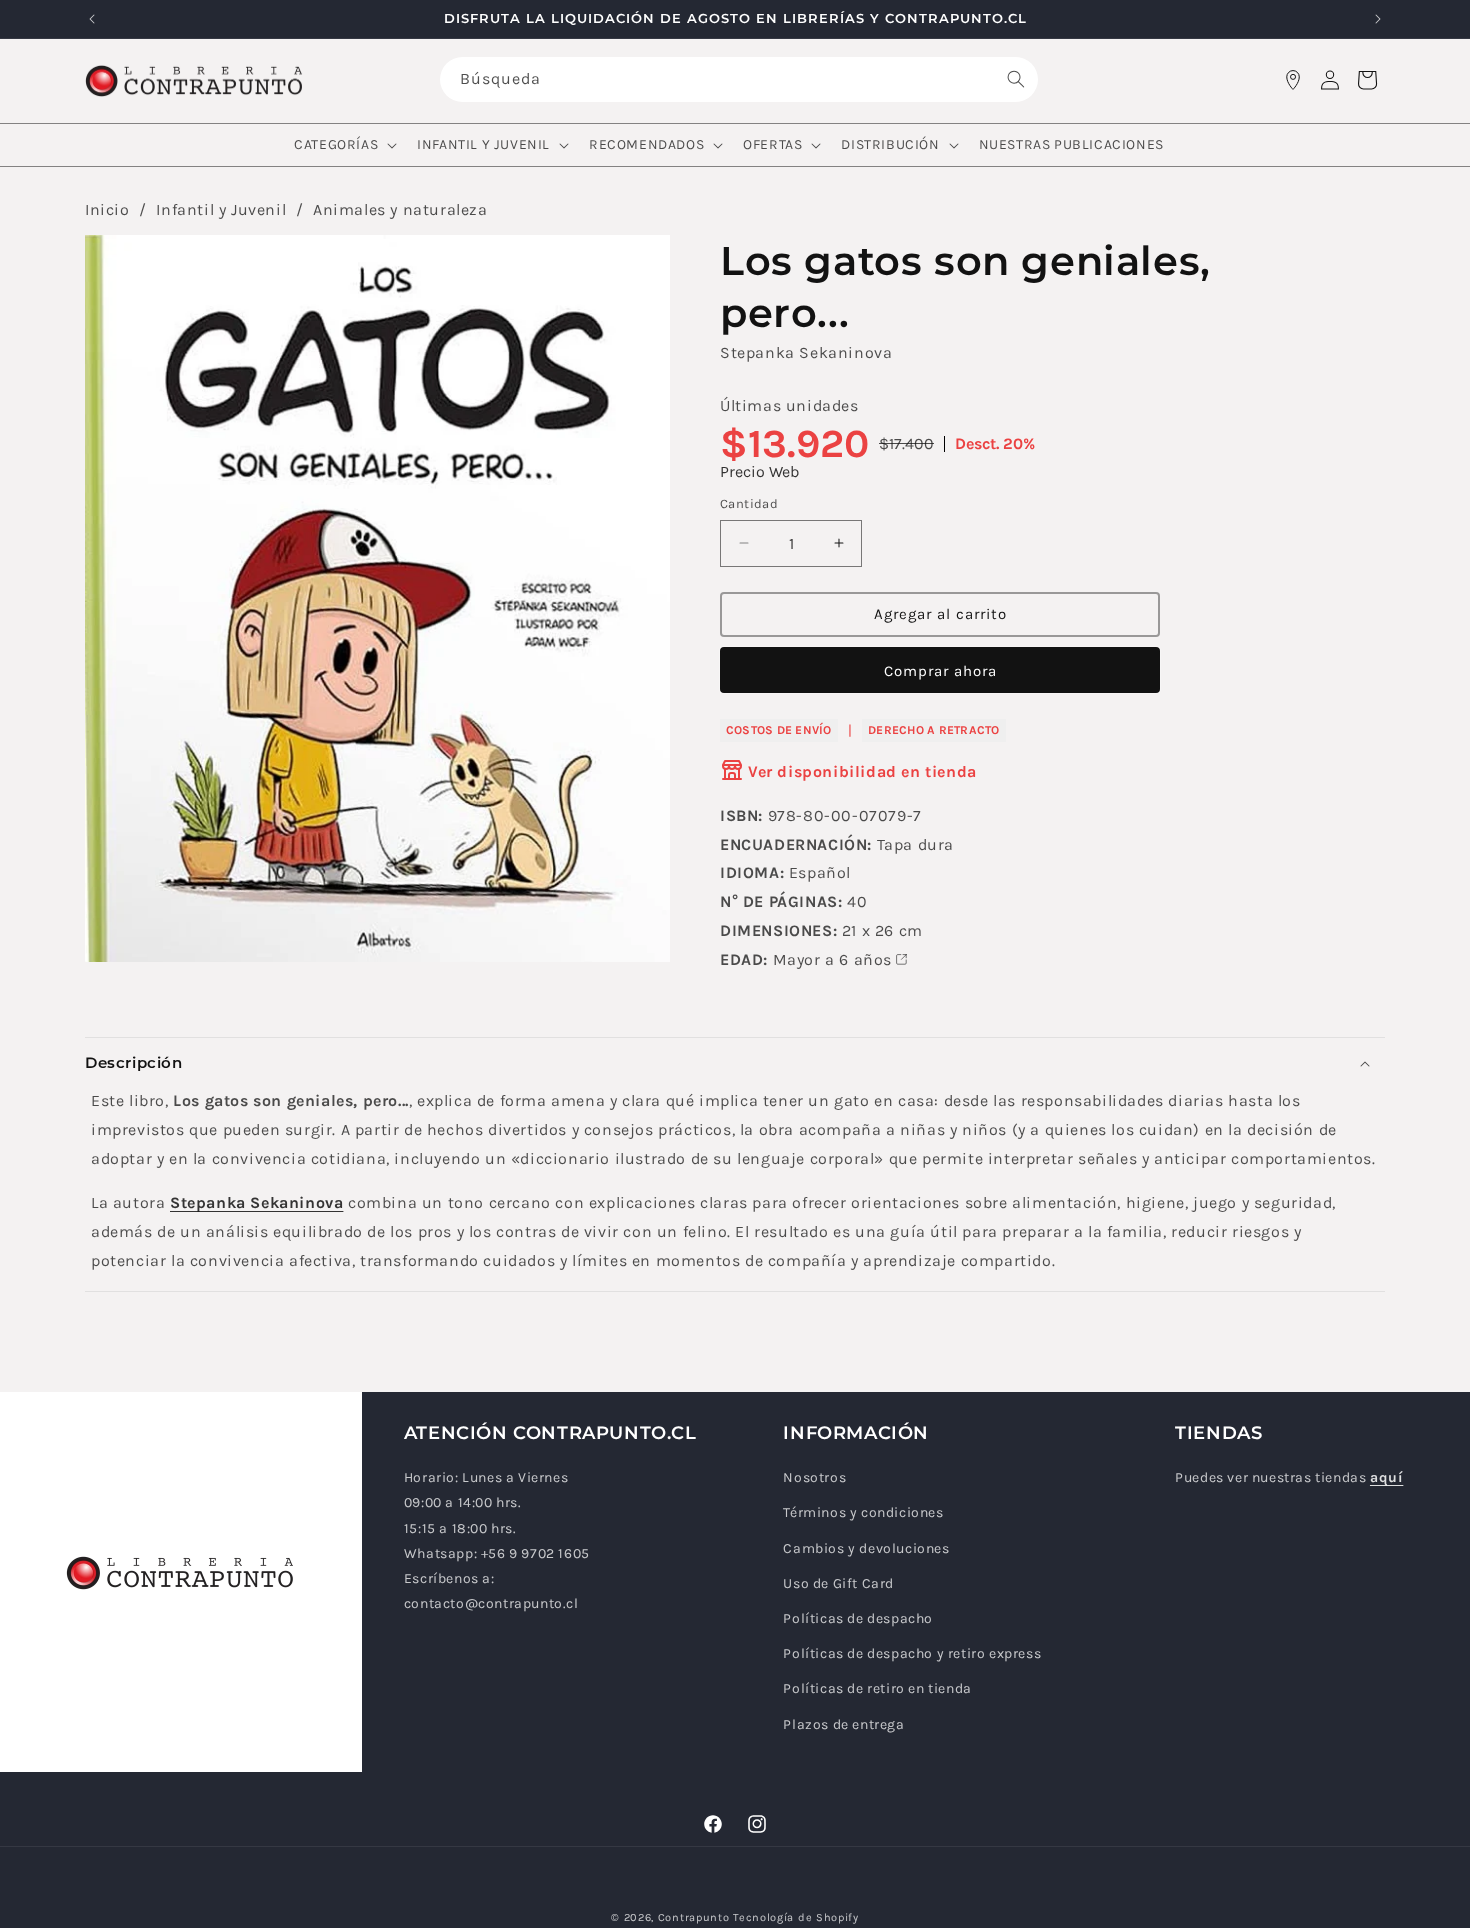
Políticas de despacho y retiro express (912, 1654)
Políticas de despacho (858, 1619)
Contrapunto (694, 1917)
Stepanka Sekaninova (806, 352)
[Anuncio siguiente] (1378, 19)
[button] (343, 145)
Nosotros (814, 1478)
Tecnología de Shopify (796, 1917)
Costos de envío (779, 729)
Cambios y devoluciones (866, 1548)
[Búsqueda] (1016, 79)
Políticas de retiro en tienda (877, 1689)
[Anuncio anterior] (92, 19)
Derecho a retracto (933, 729)
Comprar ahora (940, 670)
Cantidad (749, 503)
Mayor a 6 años (832, 958)
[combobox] (739, 79)
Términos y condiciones (863, 1513)
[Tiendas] (1293, 80)
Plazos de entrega (843, 1724)
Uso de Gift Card (838, 1583)
